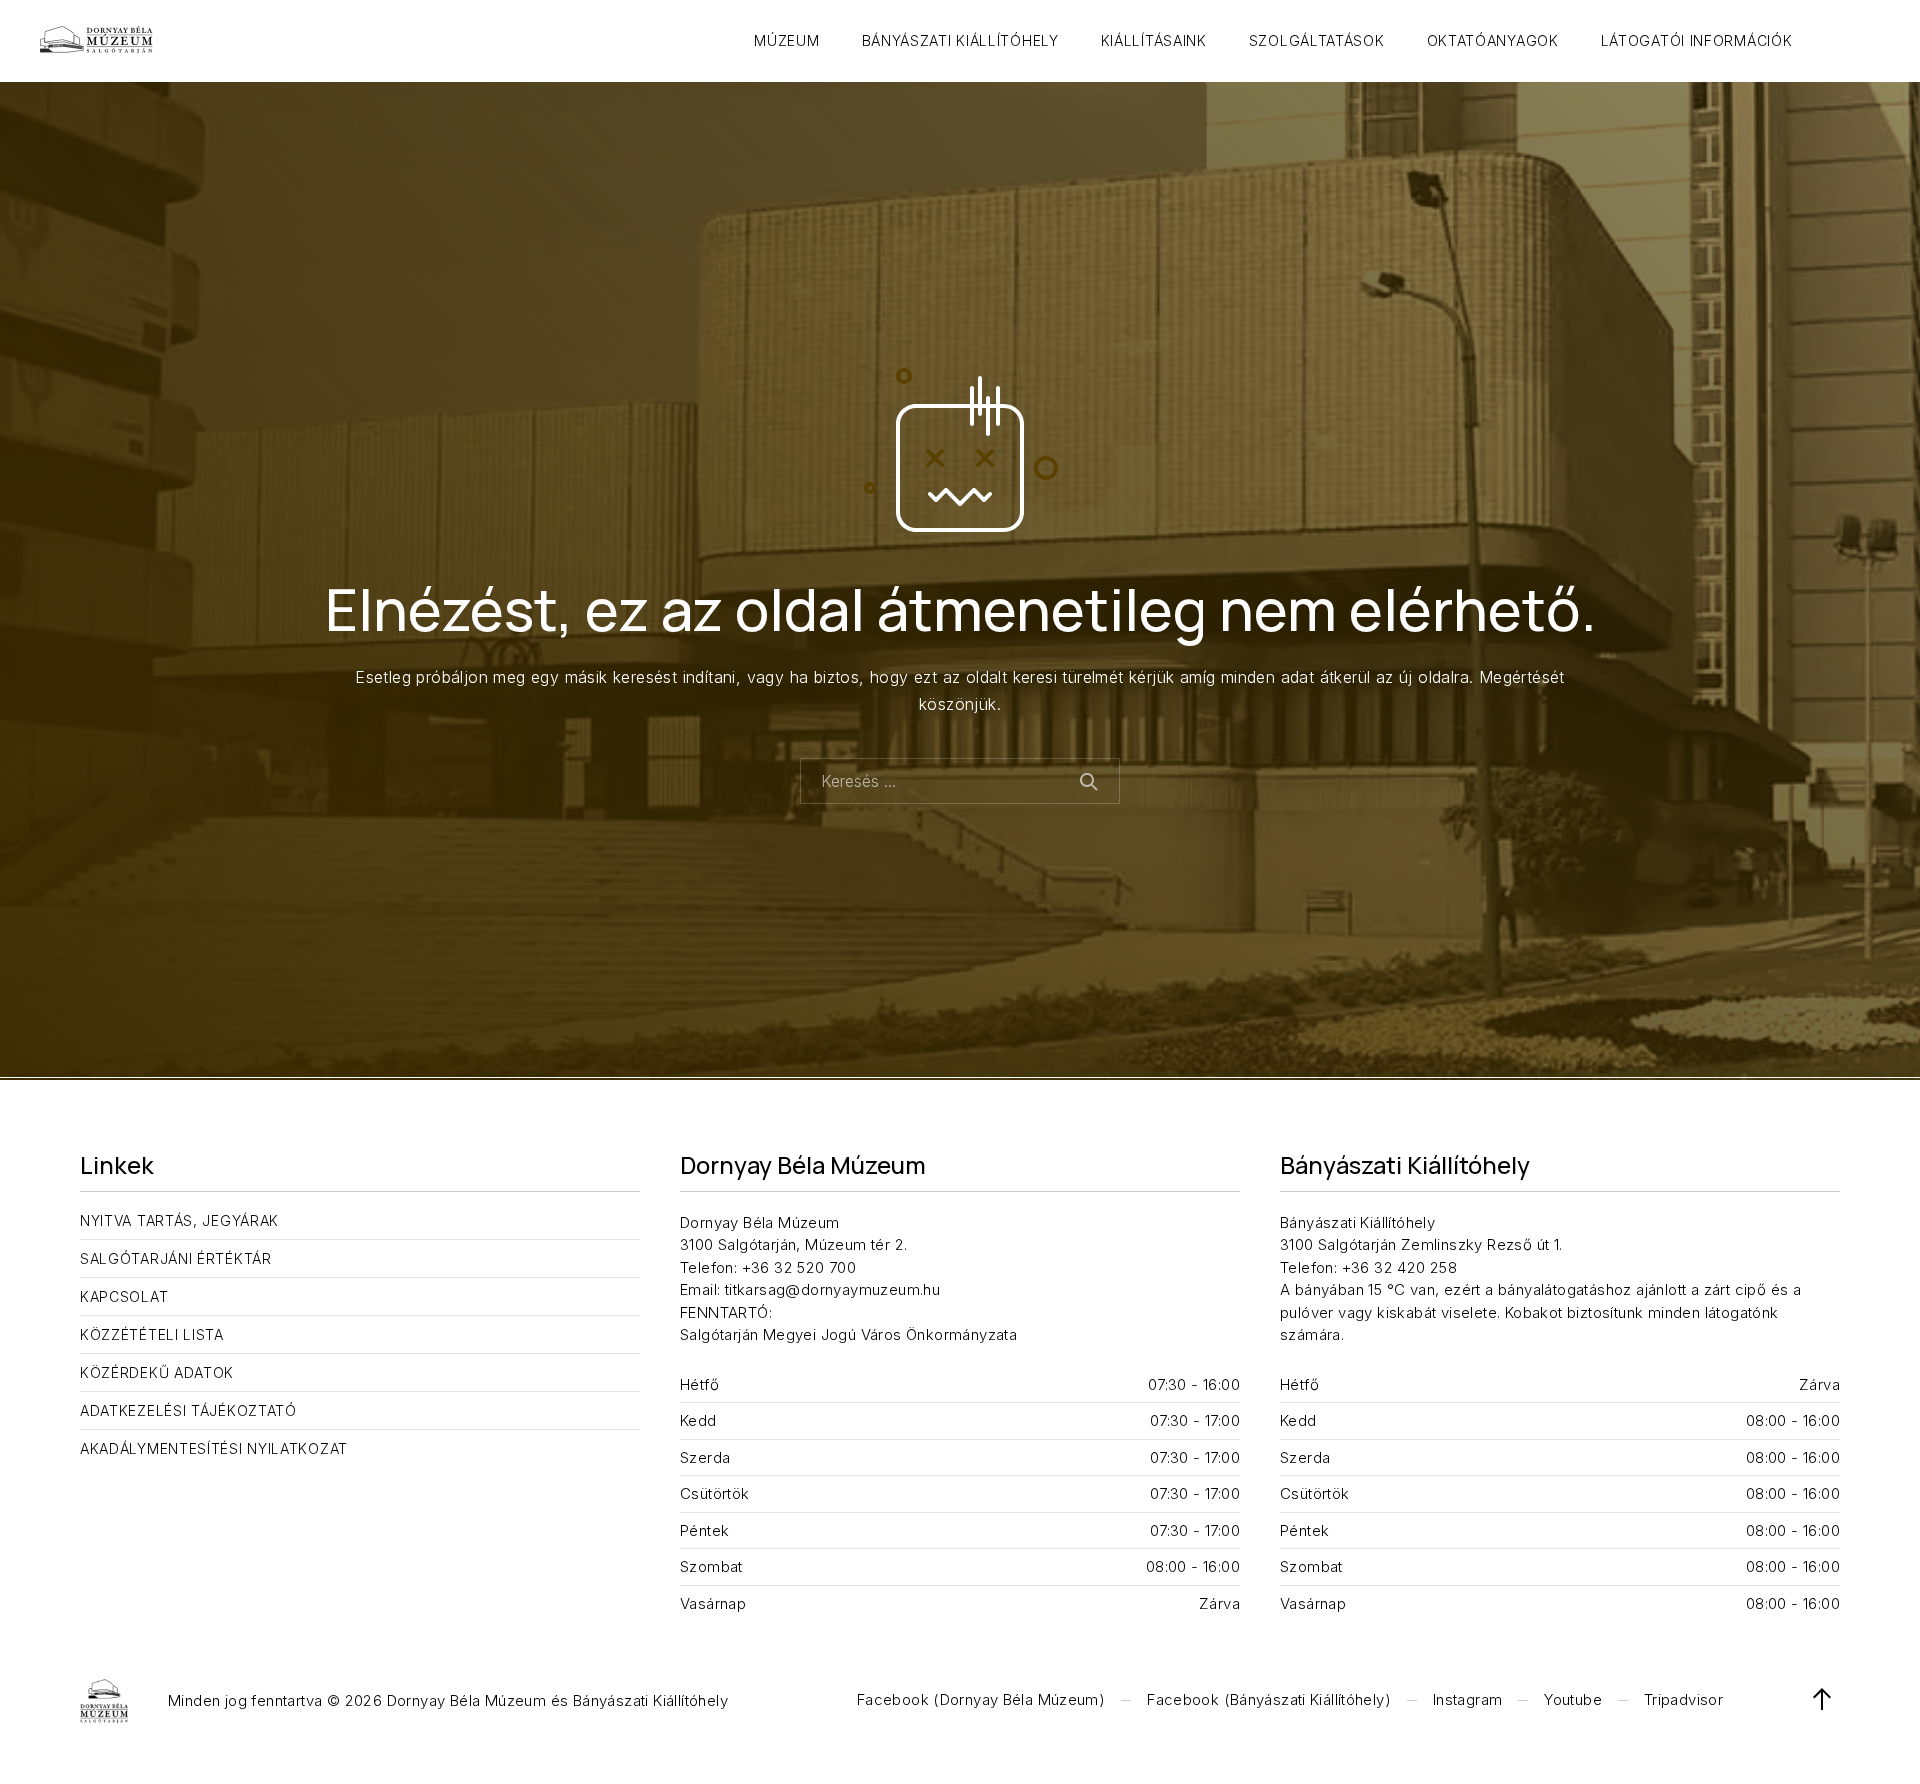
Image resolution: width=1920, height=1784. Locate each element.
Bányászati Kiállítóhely (960, 40)
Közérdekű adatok (157, 1372)
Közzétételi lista (152, 1334)
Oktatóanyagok (1493, 40)
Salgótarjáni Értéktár (176, 1258)
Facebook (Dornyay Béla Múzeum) (981, 1699)
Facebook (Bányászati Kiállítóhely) (1269, 1699)
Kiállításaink (1154, 40)
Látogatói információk (1697, 40)
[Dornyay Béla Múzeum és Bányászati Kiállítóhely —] (96, 41)
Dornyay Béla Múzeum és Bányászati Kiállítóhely (557, 1700)
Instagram (1467, 1699)
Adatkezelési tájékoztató (188, 1410)
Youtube (1573, 1699)
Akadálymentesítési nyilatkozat (214, 1448)
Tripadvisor (1683, 1699)
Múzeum (786, 40)
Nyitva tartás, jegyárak (179, 1220)
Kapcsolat (124, 1296)
